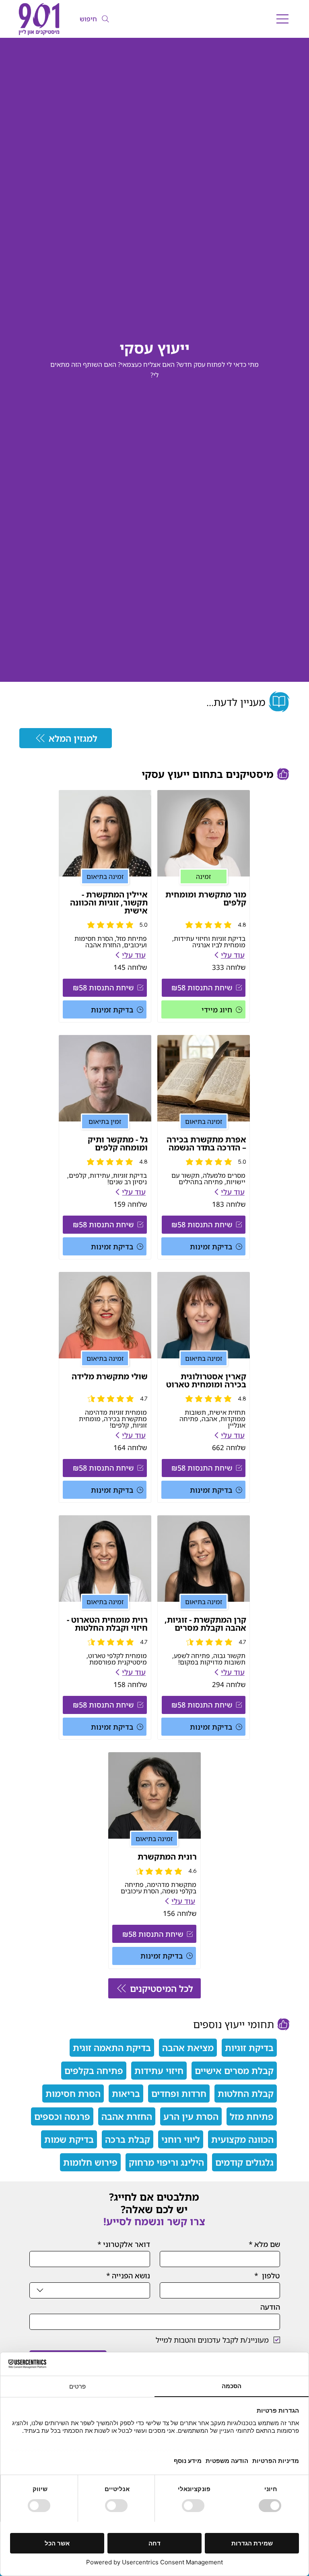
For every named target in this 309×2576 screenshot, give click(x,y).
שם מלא (264, 2244)
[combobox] (90, 2290)
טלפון (267, 2276)
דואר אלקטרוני (124, 2244)
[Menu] (283, 19)
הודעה (270, 2307)
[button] (204, 988)
